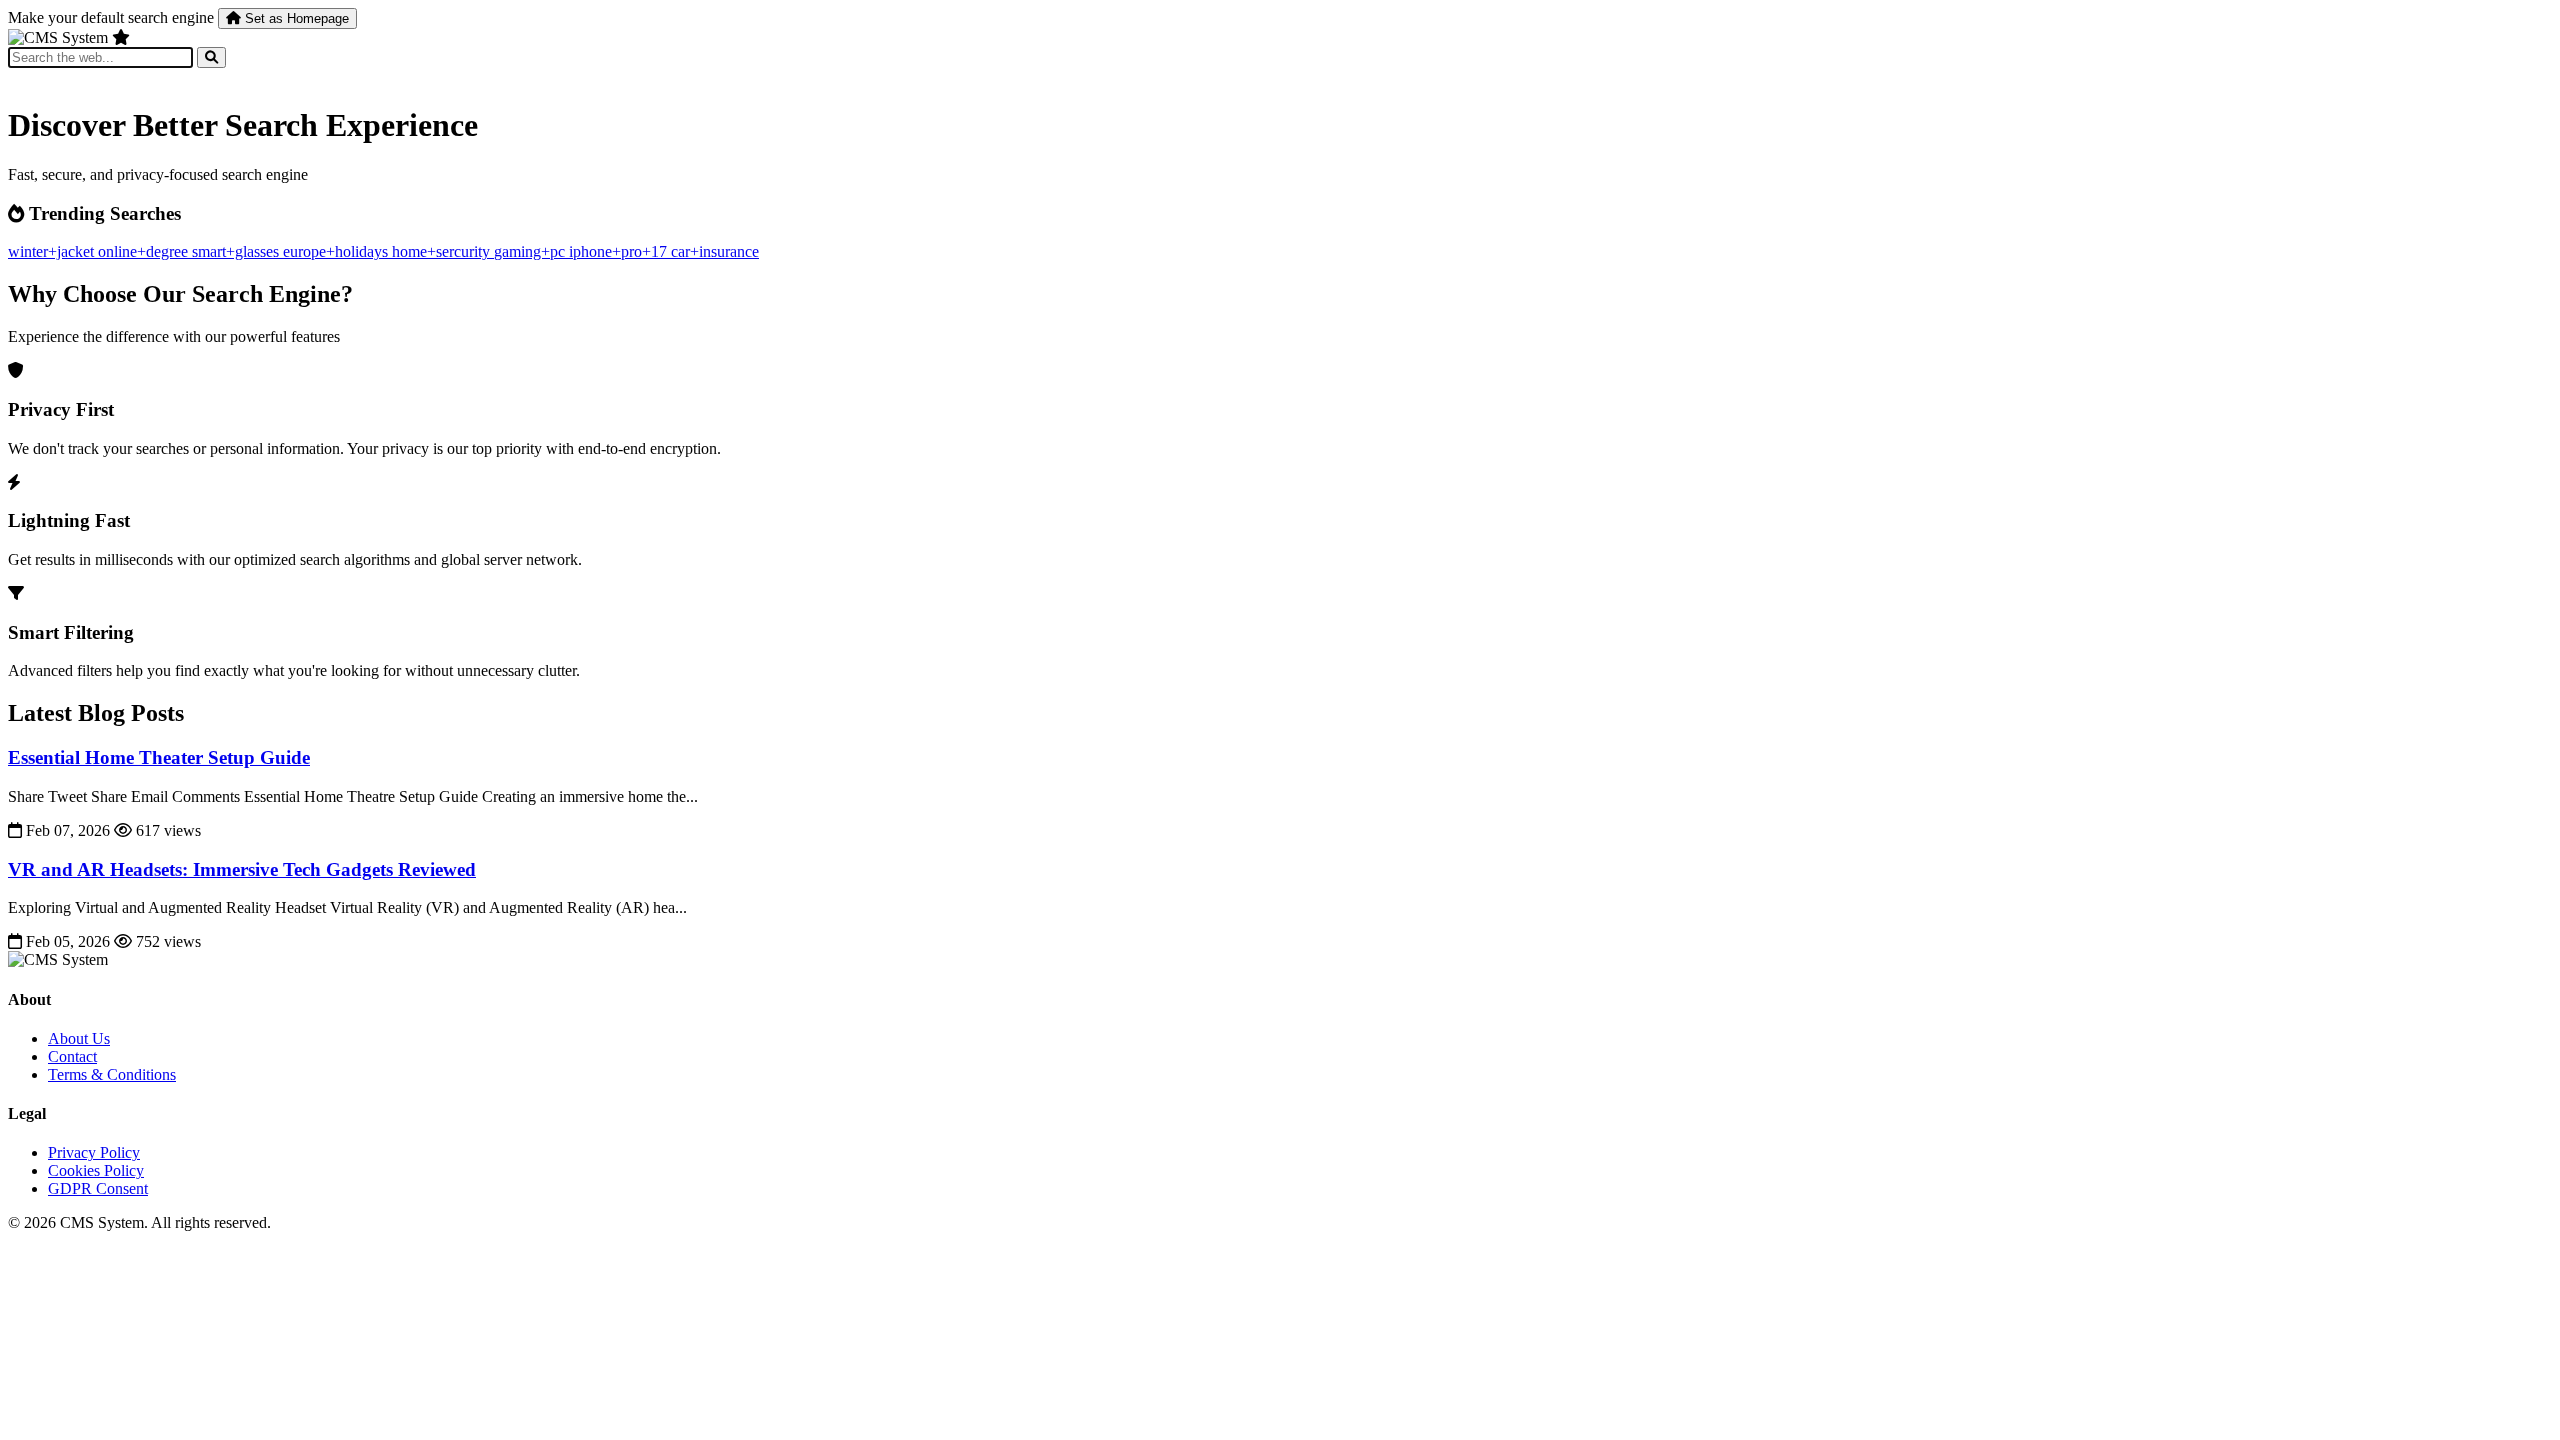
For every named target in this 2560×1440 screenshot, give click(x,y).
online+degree (145, 251)
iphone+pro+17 (620, 251)
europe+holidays (337, 251)
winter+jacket (53, 251)
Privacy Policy (94, 1152)
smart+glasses (237, 251)
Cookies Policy (96, 1170)
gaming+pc (531, 251)
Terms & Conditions (112, 1074)
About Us (79, 1038)
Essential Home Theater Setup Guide (159, 757)
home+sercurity (443, 251)
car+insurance (715, 251)
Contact (72, 1056)
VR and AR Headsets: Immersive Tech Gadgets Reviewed (242, 869)
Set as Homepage (295, 18)
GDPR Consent (98, 1188)
